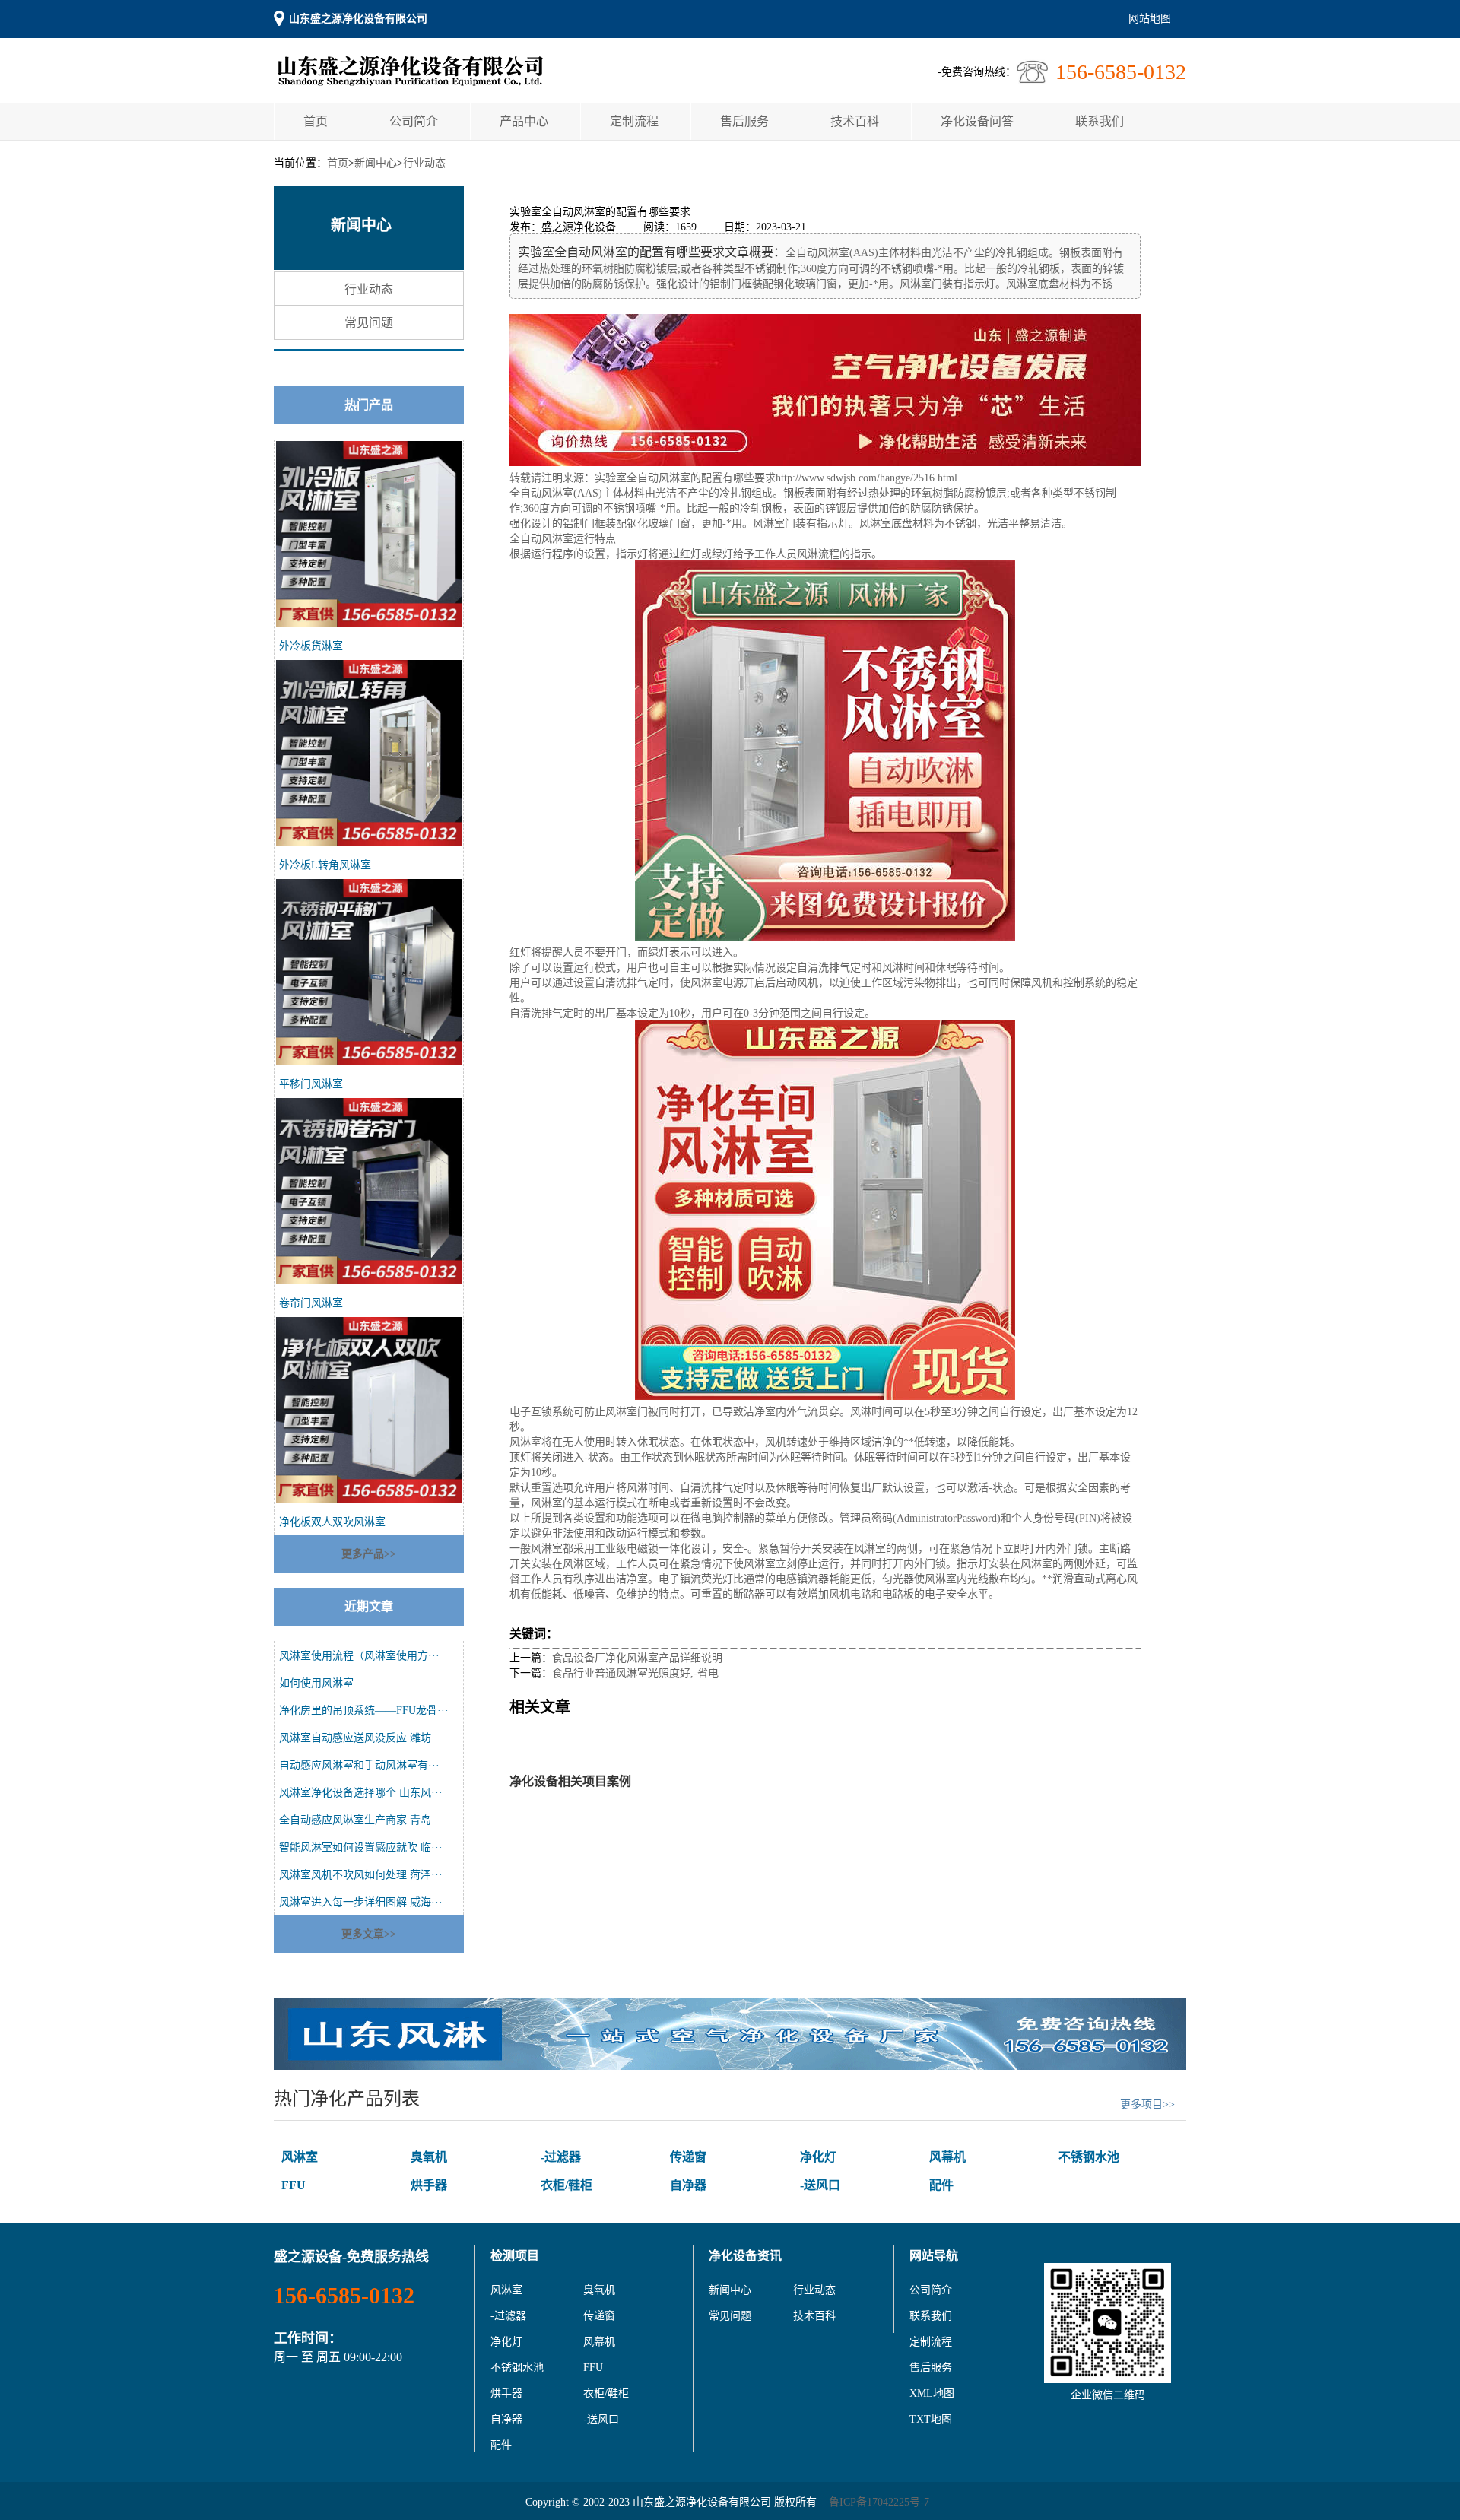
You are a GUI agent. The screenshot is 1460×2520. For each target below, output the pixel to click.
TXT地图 (931, 2419)
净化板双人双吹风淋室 (332, 1522)
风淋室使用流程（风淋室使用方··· (359, 1656)
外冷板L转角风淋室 (325, 865)
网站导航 (934, 2256)
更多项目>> (1147, 2104)
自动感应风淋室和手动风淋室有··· (359, 1765)
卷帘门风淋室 (311, 1303)
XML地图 (932, 2393)
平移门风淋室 (311, 1084)
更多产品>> (369, 1554)
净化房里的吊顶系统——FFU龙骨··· (364, 1711)
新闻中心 (376, 163)
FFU (294, 2185)
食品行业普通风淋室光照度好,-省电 (635, 1673)
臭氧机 (429, 2157)
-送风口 (820, 2185)
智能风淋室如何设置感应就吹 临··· (361, 1847)
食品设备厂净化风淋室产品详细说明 (637, 1658)
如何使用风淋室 (316, 1683)
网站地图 (1150, 19)
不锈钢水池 (1089, 2157)
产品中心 (524, 121)
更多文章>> (369, 1934)
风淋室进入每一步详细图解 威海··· (361, 1902)
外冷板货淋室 (311, 646)
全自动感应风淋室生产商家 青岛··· (361, 1820)
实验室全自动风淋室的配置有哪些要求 (685, 478)
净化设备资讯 (745, 2256)
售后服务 (744, 121)
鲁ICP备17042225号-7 (879, 2502)
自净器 (688, 2185)
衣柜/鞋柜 (567, 2185)
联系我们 (1100, 121)
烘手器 (429, 2185)
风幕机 (947, 2157)
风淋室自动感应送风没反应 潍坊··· (361, 1738)
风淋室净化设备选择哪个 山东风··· (361, 1793)
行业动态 (424, 163)
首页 (316, 121)
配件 (941, 2185)
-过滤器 (561, 2157)
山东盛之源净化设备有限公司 (358, 19)
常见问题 (369, 323)
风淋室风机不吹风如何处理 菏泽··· (361, 1875)
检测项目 (515, 2256)
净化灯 (818, 2157)
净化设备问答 (977, 121)
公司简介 (414, 121)
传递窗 (688, 2157)
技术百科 (855, 121)
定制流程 (634, 121)
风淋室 (300, 2157)
